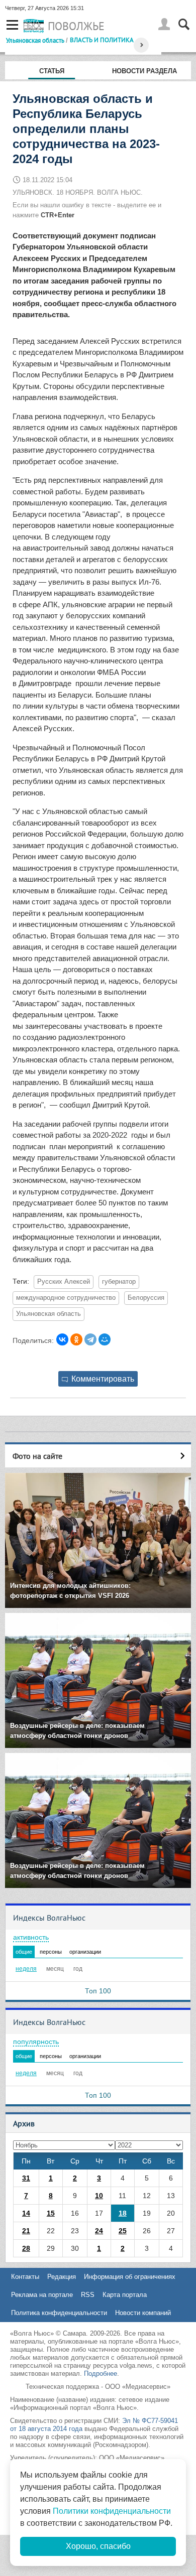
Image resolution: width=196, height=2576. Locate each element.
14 (26, 2213)
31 (26, 2178)
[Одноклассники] (76, 1339)
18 (123, 2213)
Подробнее (101, 2374)
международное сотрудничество (66, 1298)
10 (99, 2196)
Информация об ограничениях (130, 2277)
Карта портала (125, 2295)
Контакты (25, 2277)
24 (99, 2231)
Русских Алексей (64, 1282)
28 (26, 2248)
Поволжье (76, 26)
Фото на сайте (37, 1456)
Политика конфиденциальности (59, 2313)
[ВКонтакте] (62, 1339)
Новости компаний (143, 2313)
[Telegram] (90, 1339)
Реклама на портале (42, 2295)
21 (26, 2231)
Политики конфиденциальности (112, 2511)
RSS (88, 2295)
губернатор (119, 1282)
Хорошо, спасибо (98, 2546)
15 (51, 2213)
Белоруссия (146, 1298)
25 (123, 2231)
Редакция (62, 2277)
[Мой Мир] (105, 1339)
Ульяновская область (35, 40)
